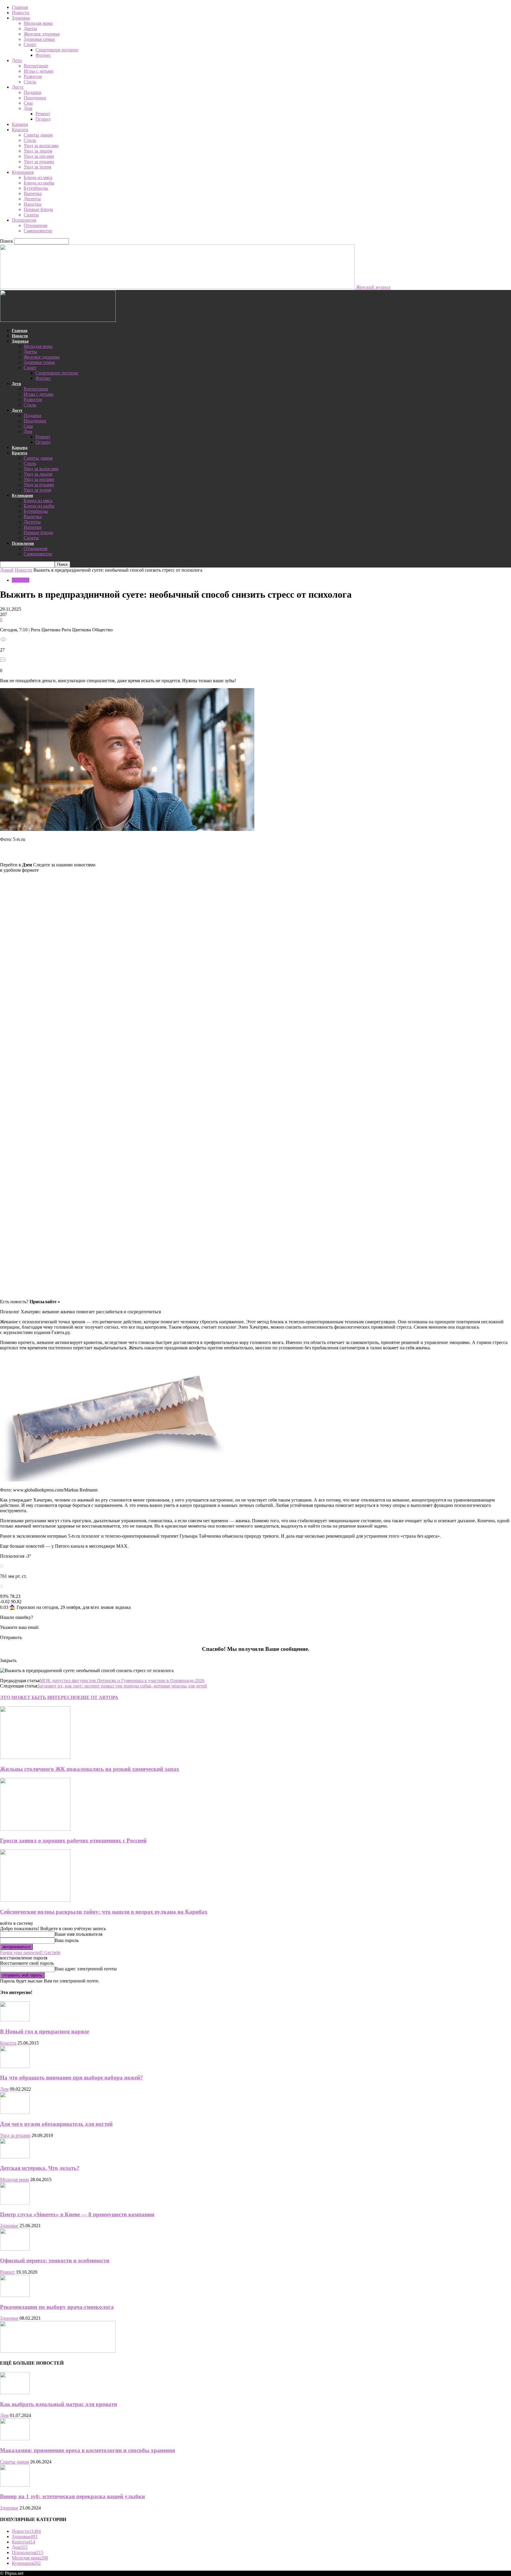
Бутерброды (36, 188)
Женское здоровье (42, 34)
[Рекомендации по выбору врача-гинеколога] (15, 2295)
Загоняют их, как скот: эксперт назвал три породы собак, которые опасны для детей (122, 1686)
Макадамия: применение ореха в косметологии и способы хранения (88, 2450)
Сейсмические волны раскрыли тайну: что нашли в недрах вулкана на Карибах (104, 1912)
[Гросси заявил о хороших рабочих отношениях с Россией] (35, 1829)
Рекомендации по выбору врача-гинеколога (57, 2307)
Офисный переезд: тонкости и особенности (55, 2260)
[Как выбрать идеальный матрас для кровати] (15, 2393)
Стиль (30, 82)
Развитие (33, 76)
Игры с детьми (39, 71)
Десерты (32, 199)
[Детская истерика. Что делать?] (15, 2157)
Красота (20, 130)
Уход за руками (39, 162)
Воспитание (36, 66)
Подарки (33, 92)
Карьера (20, 124)
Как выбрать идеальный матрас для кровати (59, 2404)
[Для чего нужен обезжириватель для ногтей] (15, 2112)
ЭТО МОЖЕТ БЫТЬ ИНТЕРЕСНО (39, 1697)
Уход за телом (37, 167)
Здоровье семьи (39, 39)
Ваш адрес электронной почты (86, 1969)
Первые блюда (38, 209)
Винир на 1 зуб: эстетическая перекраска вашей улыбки (72, 2496)
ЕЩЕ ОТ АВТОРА (98, 1697)
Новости (21, 13)
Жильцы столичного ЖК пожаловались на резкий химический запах (90, 1769)
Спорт (30, 44)
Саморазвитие (38, 231)
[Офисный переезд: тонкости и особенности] (15, 2249)
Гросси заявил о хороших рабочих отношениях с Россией (73, 1840)
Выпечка (33, 193)
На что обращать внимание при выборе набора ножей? (72, 2078)
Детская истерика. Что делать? (40, 2168)
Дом (28, 108)
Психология (24, 220)
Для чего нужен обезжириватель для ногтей (56, 2124)
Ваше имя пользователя (79, 1934)
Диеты (30, 29)
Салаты (31, 215)
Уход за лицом (38, 151)
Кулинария (23, 172)
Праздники (35, 98)
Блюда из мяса (38, 177)
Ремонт (43, 114)
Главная (20, 7)
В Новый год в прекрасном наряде (45, 2031)
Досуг (18, 87)
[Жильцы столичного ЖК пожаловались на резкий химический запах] (35, 1757)
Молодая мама (38, 23)
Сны (28, 103)
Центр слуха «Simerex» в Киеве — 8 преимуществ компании (77, 2214)
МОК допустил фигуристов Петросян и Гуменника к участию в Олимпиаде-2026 (122, 1681)
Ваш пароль (67, 1940)
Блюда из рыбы (39, 183)
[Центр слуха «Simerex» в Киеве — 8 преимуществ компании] (15, 2203)
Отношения (35, 225)
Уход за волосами (41, 146)
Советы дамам (38, 135)
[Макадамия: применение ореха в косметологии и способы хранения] (15, 2439)
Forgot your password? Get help (30, 1952)
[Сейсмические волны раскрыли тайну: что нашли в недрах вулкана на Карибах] (35, 1900)
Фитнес (43, 55)
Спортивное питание (57, 50)
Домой (7, 570)
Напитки (33, 204)
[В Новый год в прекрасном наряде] (15, 2020)
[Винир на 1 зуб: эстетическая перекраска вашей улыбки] (15, 2485)
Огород (43, 119)
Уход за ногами (39, 156)
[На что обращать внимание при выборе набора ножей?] (15, 2066)
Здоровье (21, 18)
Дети (17, 60)
